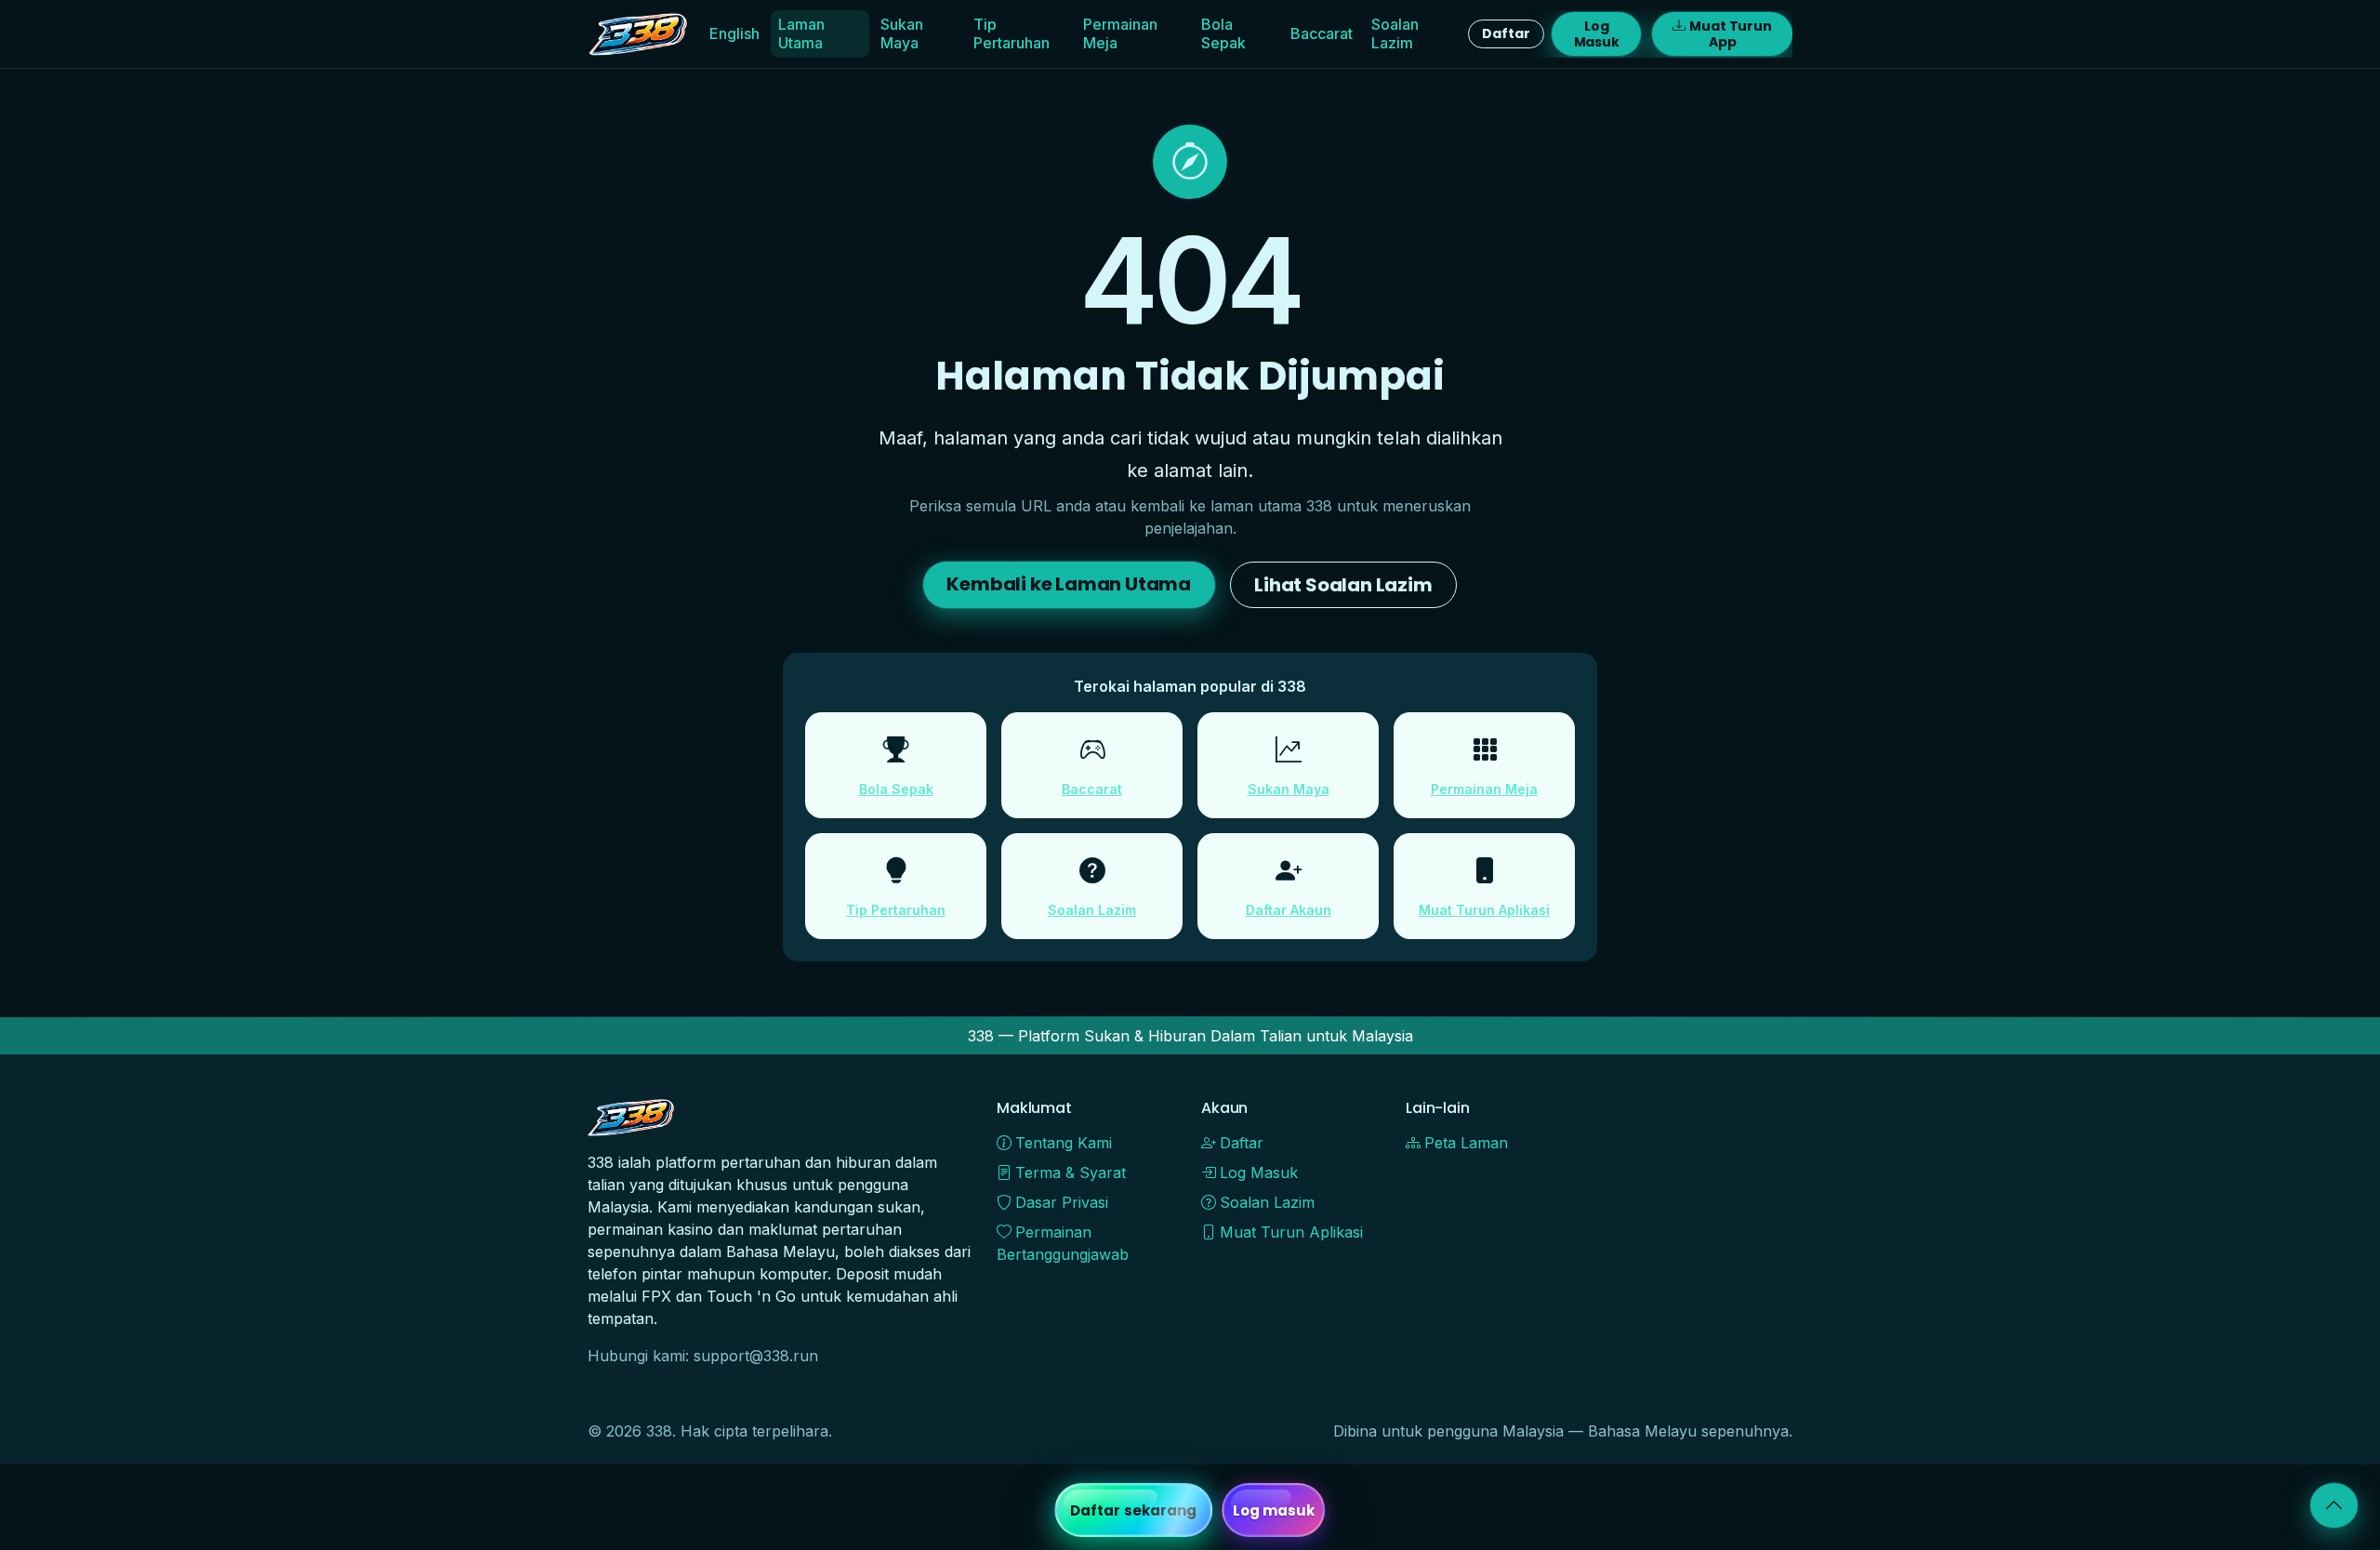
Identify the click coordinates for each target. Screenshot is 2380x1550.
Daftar (1506, 33)
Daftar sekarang (1134, 1510)
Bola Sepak (1223, 33)
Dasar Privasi (1062, 1202)
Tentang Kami (1064, 1143)
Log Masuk (1597, 34)
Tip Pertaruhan (1011, 33)
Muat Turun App (1731, 34)
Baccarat (1322, 33)
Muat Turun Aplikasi (1484, 910)
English (734, 33)
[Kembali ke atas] (2334, 1505)
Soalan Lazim (1395, 33)
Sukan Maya (902, 33)
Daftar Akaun (1289, 910)
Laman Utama (801, 33)
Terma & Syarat (1071, 1172)
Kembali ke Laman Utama (1069, 584)
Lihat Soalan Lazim (1343, 585)
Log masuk (1274, 1510)
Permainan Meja (1120, 33)
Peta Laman (1466, 1143)
